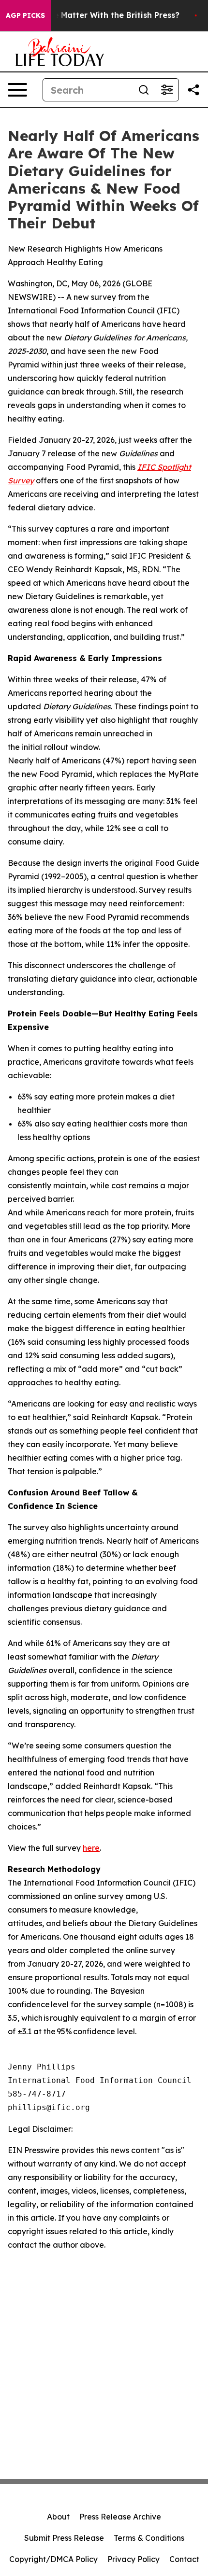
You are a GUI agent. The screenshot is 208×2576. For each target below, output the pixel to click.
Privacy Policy (134, 2559)
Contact (184, 2559)
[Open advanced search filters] (167, 90)
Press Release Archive (120, 2517)
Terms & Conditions (149, 2538)
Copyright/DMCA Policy (53, 2559)
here (91, 1848)
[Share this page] (193, 90)
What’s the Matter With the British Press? (97, 15)
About (58, 2517)
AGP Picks (25, 15)
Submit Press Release (64, 2538)
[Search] (144, 90)
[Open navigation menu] (17, 90)
